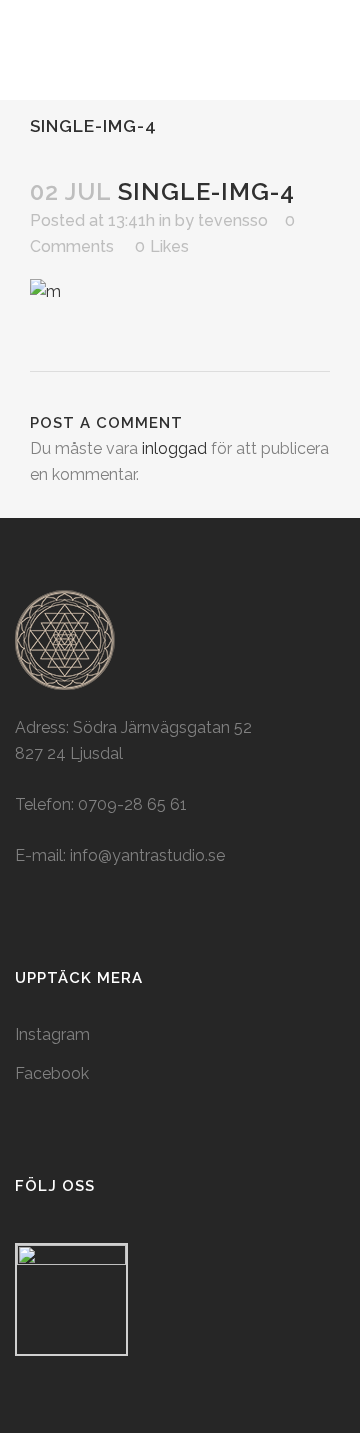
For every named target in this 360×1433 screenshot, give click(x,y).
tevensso (233, 220)
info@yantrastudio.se (147, 855)
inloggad (174, 448)
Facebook (52, 1073)
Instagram (52, 1034)
